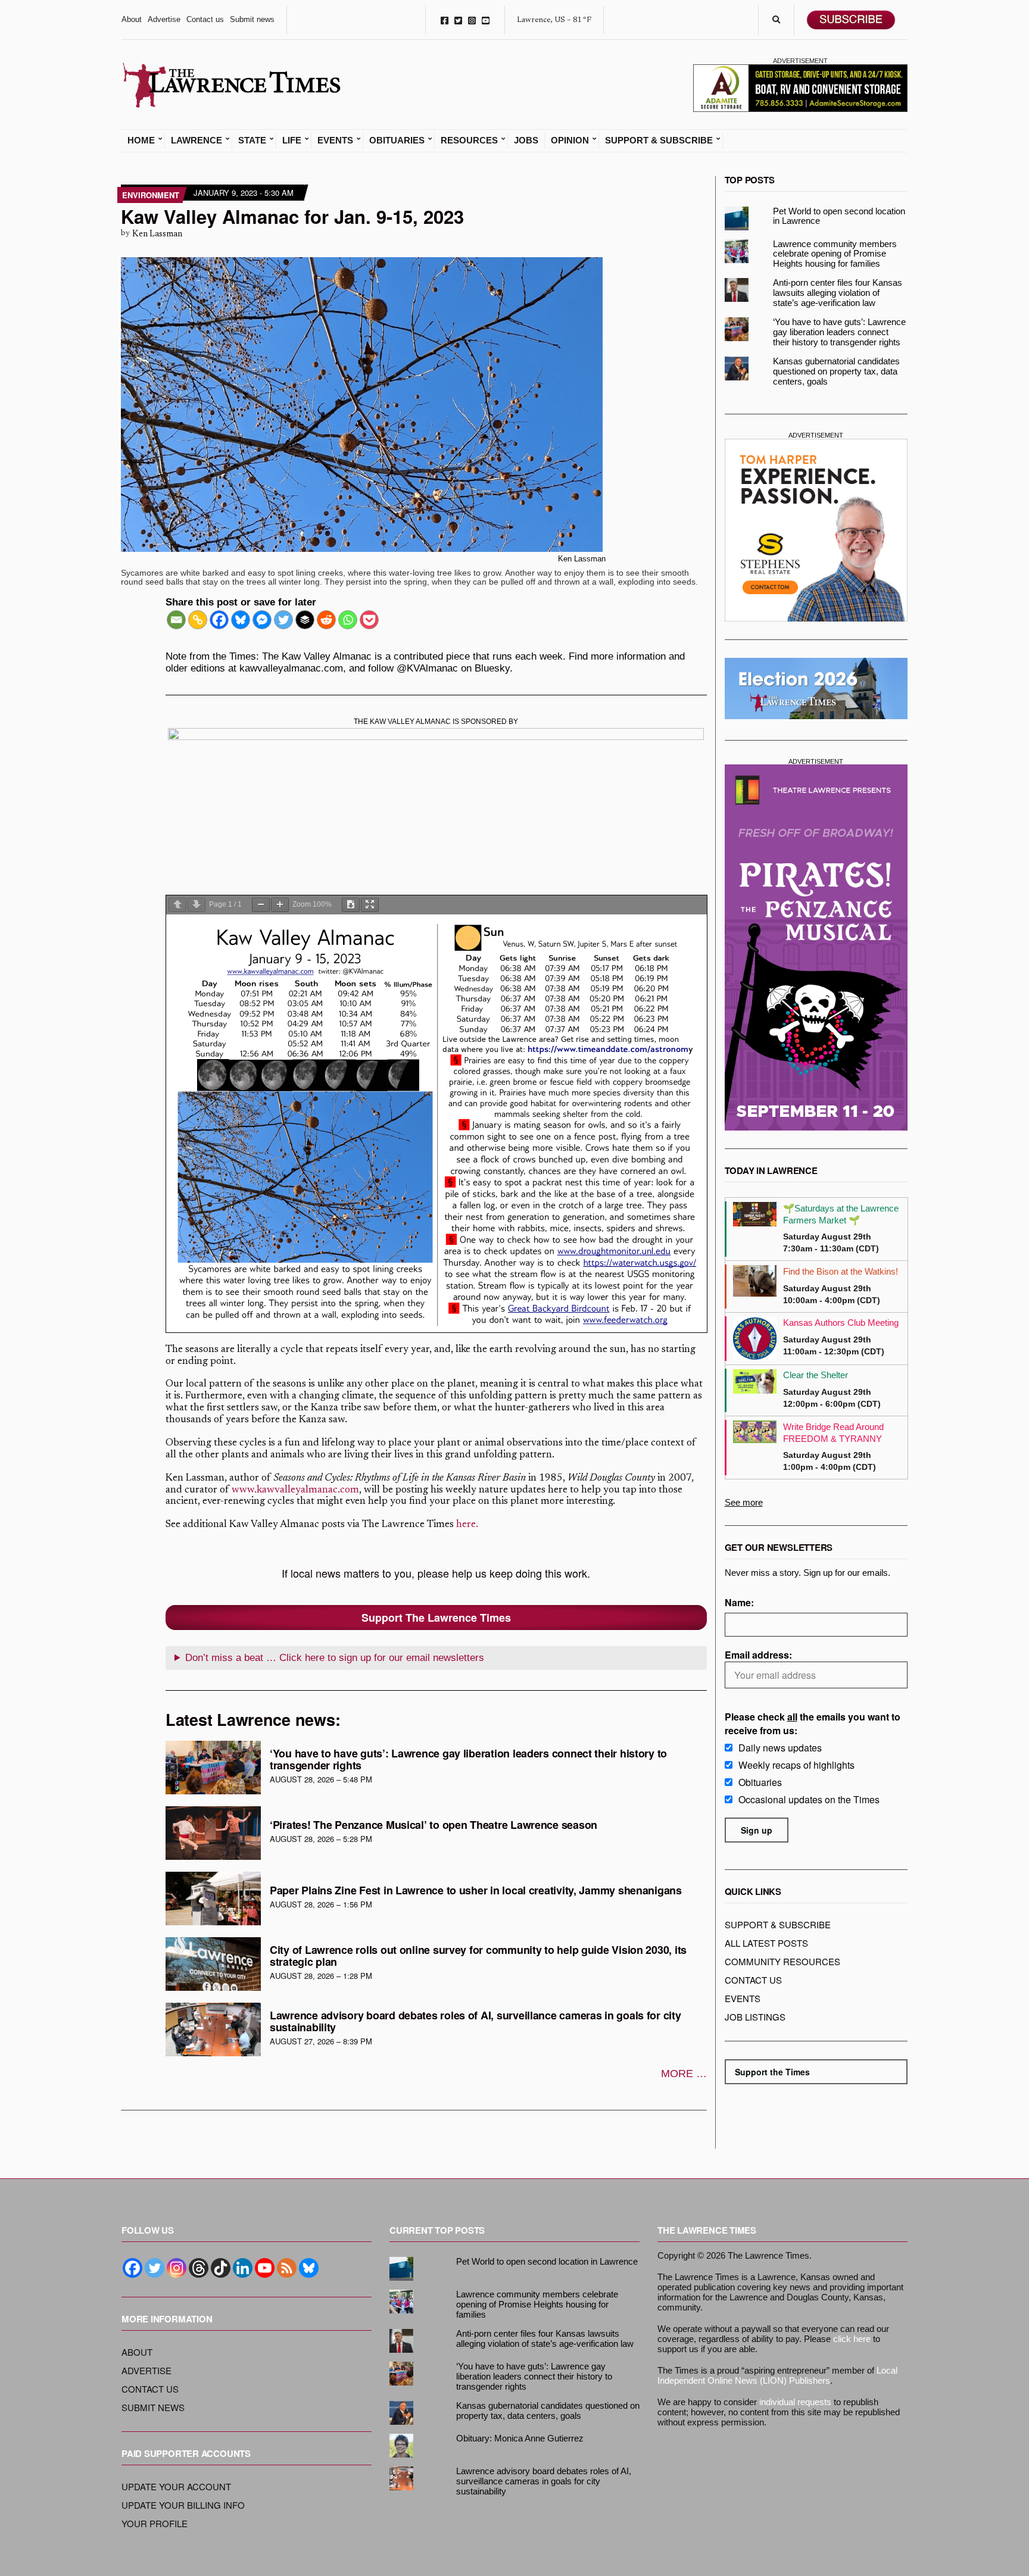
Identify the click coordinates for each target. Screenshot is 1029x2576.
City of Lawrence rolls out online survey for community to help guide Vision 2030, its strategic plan (478, 1956)
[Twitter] (283, 620)
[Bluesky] (241, 620)
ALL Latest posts (766, 1943)
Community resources (782, 1961)
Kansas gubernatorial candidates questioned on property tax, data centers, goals (836, 371)
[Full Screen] (370, 905)
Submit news (252, 19)
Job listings (755, 2017)
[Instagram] (177, 2268)
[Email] (176, 620)
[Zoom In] (280, 905)
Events (335, 140)
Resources (469, 140)
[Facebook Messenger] (262, 620)
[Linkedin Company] (243, 2268)
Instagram (472, 20)
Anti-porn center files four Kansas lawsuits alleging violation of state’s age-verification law (838, 293)
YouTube (486, 20)
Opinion (570, 140)
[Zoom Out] (261, 905)
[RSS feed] (287, 2268)
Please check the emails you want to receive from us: (813, 1723)
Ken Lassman (157, 234)
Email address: (758, 1655)
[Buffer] (305, 620)
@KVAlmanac (427, 668)
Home (141, 140)
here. (467, 1525)
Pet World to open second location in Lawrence (839, 216)
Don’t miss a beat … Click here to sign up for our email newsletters (335, 1658)
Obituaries (397, 140)
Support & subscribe (778, 1924)
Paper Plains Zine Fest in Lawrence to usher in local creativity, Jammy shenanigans (476, 1890)
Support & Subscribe (659, 140)
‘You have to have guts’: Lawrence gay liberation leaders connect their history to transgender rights (468, 1759)
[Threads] (199, 2268)
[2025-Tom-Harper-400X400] (816, 530)
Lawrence (197, 140)
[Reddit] (326, 620)
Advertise (164, 19)
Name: (739, 1602)
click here (852, 2339)
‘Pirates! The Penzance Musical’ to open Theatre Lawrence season (434, 1825)
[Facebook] (219, 620)
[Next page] (197, 905)
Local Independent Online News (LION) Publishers (777, 2375)
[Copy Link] (198, 620)
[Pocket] (369, 620)
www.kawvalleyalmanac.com (295, 1490)
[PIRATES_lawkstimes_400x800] (816, 947)
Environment (151, 195)
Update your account (176, 2486)
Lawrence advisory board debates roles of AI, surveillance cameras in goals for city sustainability (475, 2021)
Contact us (205, 19)
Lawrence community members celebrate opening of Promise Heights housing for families (835, 254)
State (252, 140)
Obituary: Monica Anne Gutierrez (520, 2438)
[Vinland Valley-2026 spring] (436, 802)
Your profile (155, 2523)
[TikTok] (221, 2268)
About (132, 19)
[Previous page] (177, 905)
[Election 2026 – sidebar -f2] (816, 689)
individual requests (795, 2402)
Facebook (445, 20)
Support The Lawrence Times (436, 1618)
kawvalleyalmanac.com (291, 668)
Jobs (526, 140)
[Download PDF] (351, 905)
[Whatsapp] (348, 620)
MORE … (684, 2074)
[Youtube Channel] (265, 2268)
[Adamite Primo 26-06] (800, 87)
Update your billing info (183, 2505)
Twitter (458, 20)
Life (292, 140)
